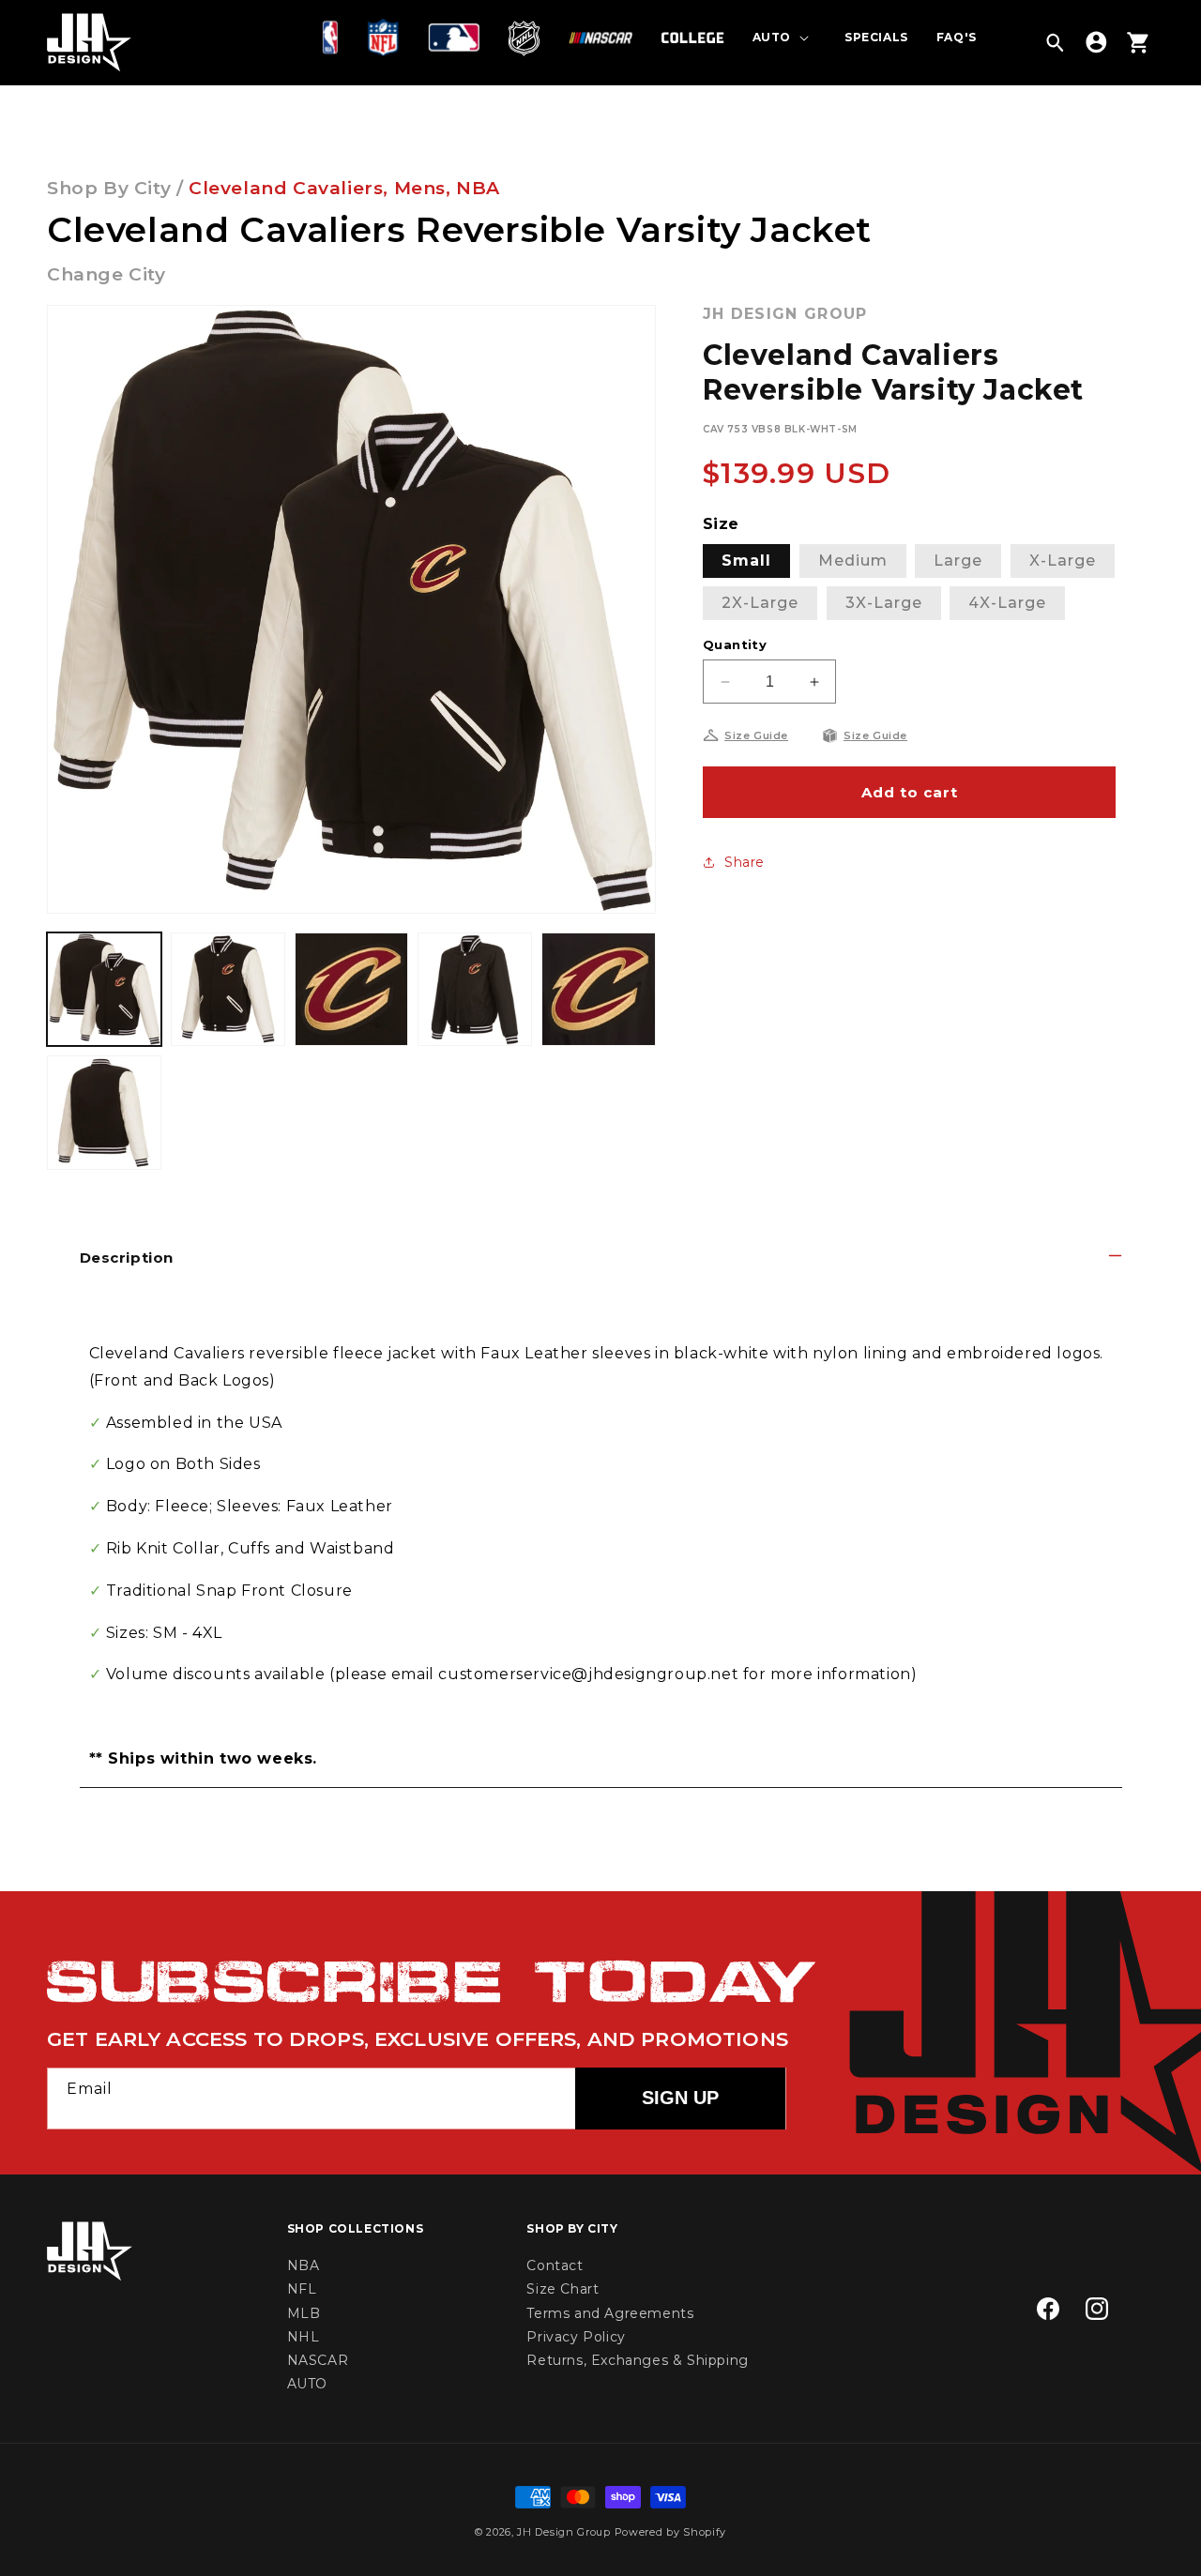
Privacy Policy (576, 2337)
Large (958, 561)
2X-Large (760, 603)
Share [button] (745, 862)
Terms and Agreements (610, 2313)
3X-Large (884, 603)
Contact (555, 2265)
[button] (334, 38)
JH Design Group (564, 2532)
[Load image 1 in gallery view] (104, 990)
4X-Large (1007, 603)
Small (746, 561)
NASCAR (318, 2360)
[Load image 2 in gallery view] (228, 990)
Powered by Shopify (671, 2532)
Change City (106, 274)
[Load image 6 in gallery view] (104, 1113)
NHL (304, 2337)
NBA (478, 188)
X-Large (1063, 561)
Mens (420, 188)
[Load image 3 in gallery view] (352, 990)
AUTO (307, 2384)
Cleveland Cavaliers (286, 188)
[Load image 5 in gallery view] (599, 990)
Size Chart (562, 2289)
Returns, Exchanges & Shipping (637, 2360)
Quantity (735, 644)
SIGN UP (680, 2098)
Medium (853, 561)
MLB (304, 2313)
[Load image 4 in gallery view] (475, 990)
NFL (302, 2289)
